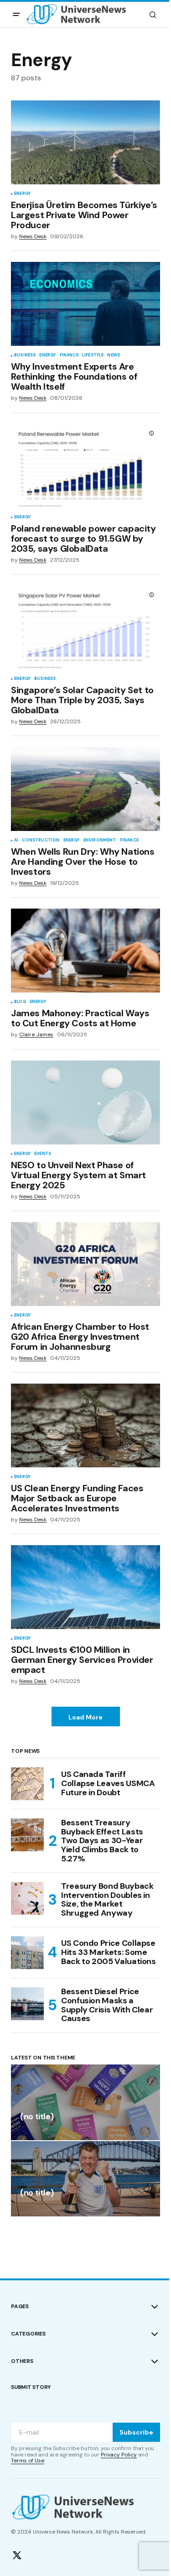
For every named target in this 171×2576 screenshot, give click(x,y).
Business (25, 355)
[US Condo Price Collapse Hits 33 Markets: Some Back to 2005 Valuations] (27, 1953)
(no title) (37, 2117)
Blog (20, 1002)
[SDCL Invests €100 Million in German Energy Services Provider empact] (85, 1587)
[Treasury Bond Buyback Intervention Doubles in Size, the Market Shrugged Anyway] (27, 1898)
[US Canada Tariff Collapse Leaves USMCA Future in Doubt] (27, 1784)
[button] (16, 15)
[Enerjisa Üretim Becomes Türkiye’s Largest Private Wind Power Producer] (85, 142)
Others (22, 2361)
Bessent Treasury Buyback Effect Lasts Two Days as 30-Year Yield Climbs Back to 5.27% (102, 1841)
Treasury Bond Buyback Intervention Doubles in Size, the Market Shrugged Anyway (107, 1900)
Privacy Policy (119, 2455)
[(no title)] (85, 2102)
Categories (28, 2334)
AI (16, 841)
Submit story (31, 2387)
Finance (69, 355)
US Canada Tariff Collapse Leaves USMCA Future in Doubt (108, 1783)
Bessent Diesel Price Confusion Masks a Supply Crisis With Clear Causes (107, 2005)
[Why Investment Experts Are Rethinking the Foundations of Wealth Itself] (85, 304)
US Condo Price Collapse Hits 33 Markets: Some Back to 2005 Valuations (109, 1952)
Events (43, 1154)
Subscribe (136, 2432)
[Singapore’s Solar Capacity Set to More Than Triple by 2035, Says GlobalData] (85, 627)
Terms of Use (28, 2461)
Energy (22, 194)
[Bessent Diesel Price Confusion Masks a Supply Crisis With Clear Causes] (27, 2004)
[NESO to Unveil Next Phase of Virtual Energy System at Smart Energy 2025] (85, 1103)
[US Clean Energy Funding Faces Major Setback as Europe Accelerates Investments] (85, 1426)
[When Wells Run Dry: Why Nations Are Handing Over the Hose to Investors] (85, 789)
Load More (85, 1717)
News (114, 355)
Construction (41, 841)
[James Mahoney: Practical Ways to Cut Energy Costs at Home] (85, 951)
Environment (100, 841)
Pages (20, 2306)
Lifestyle (93, 355)
